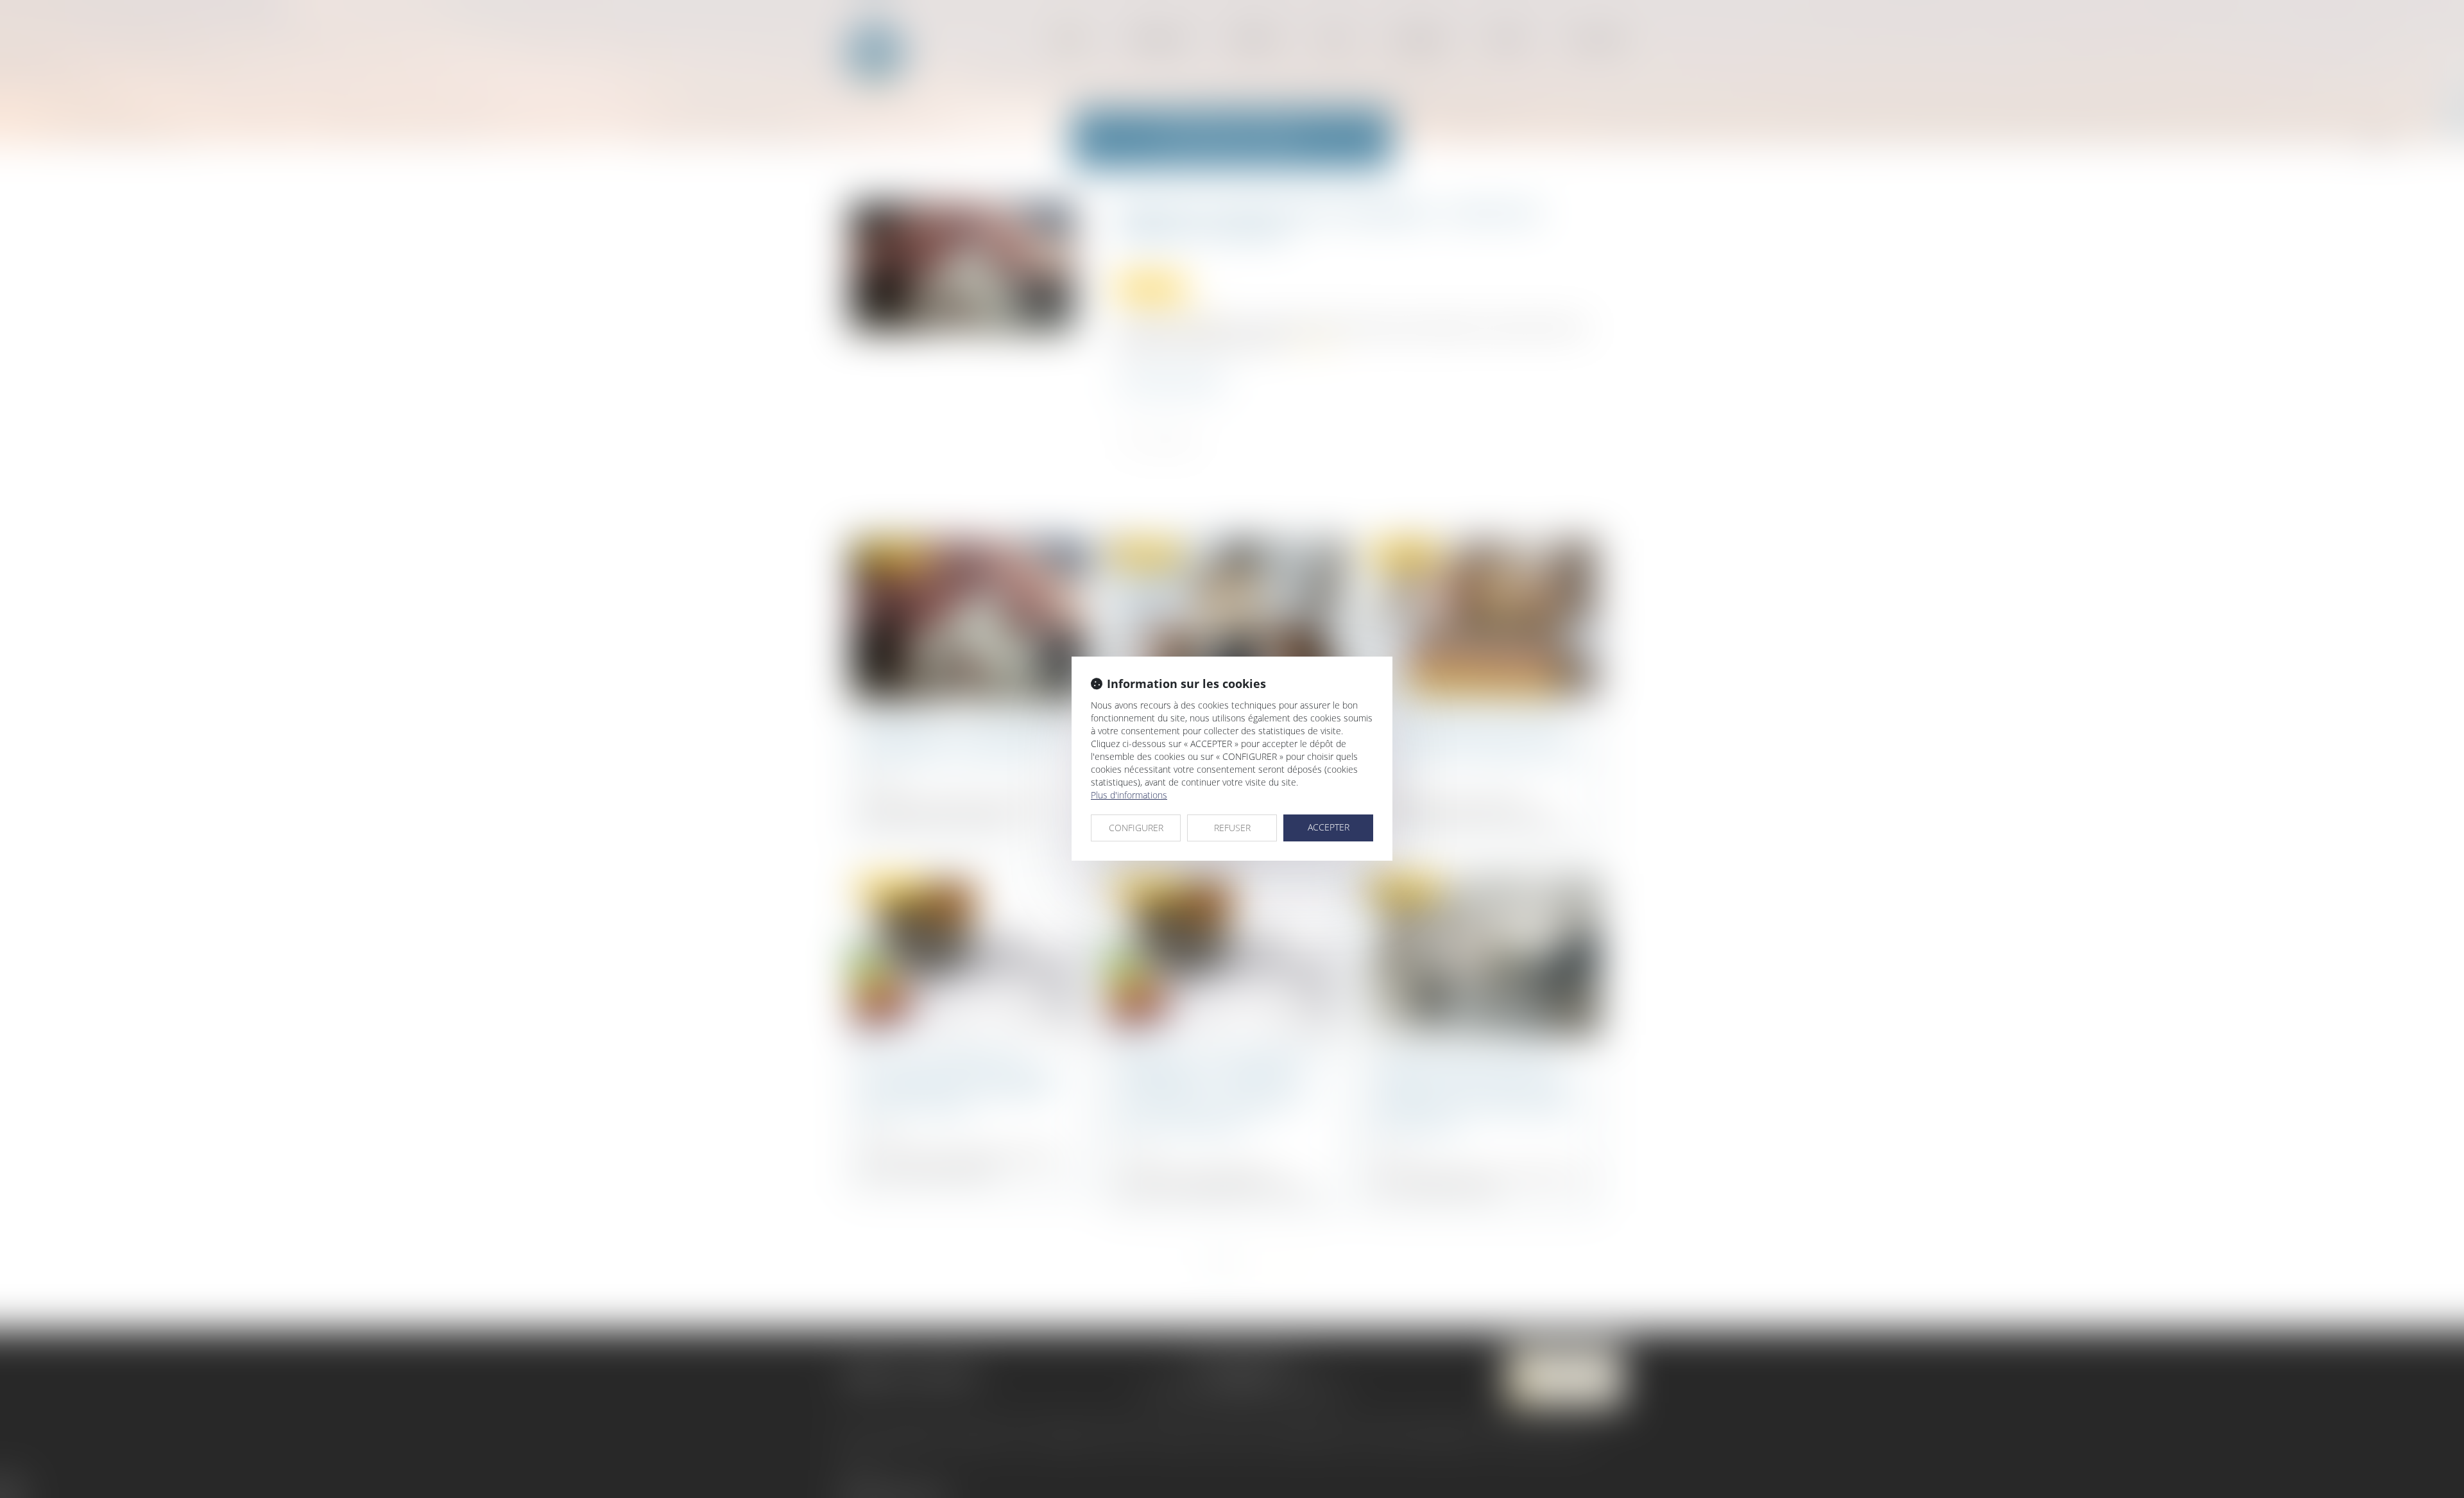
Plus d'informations (1129, 795)
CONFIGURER (1136, 828)
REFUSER (1232, 828)
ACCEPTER (1329, 827)
